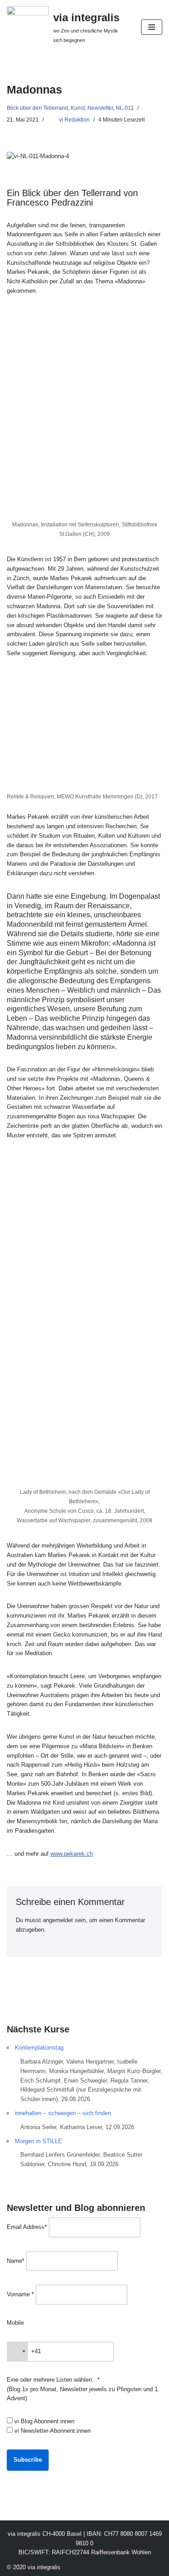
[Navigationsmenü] (152, 27)
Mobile (15, 2323)
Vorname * (20, 2294)
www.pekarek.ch (72, 1854)
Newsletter (100, 108)
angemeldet (58, 1920)
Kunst (78, 108)
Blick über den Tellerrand (37, 108)
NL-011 (125, 108)
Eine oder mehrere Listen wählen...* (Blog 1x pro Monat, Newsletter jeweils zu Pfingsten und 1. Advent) (83, 2389)
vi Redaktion (74, 120)
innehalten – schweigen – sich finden (63, 2113)
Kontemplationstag (39, 2048)
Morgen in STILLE (39, 2141)
